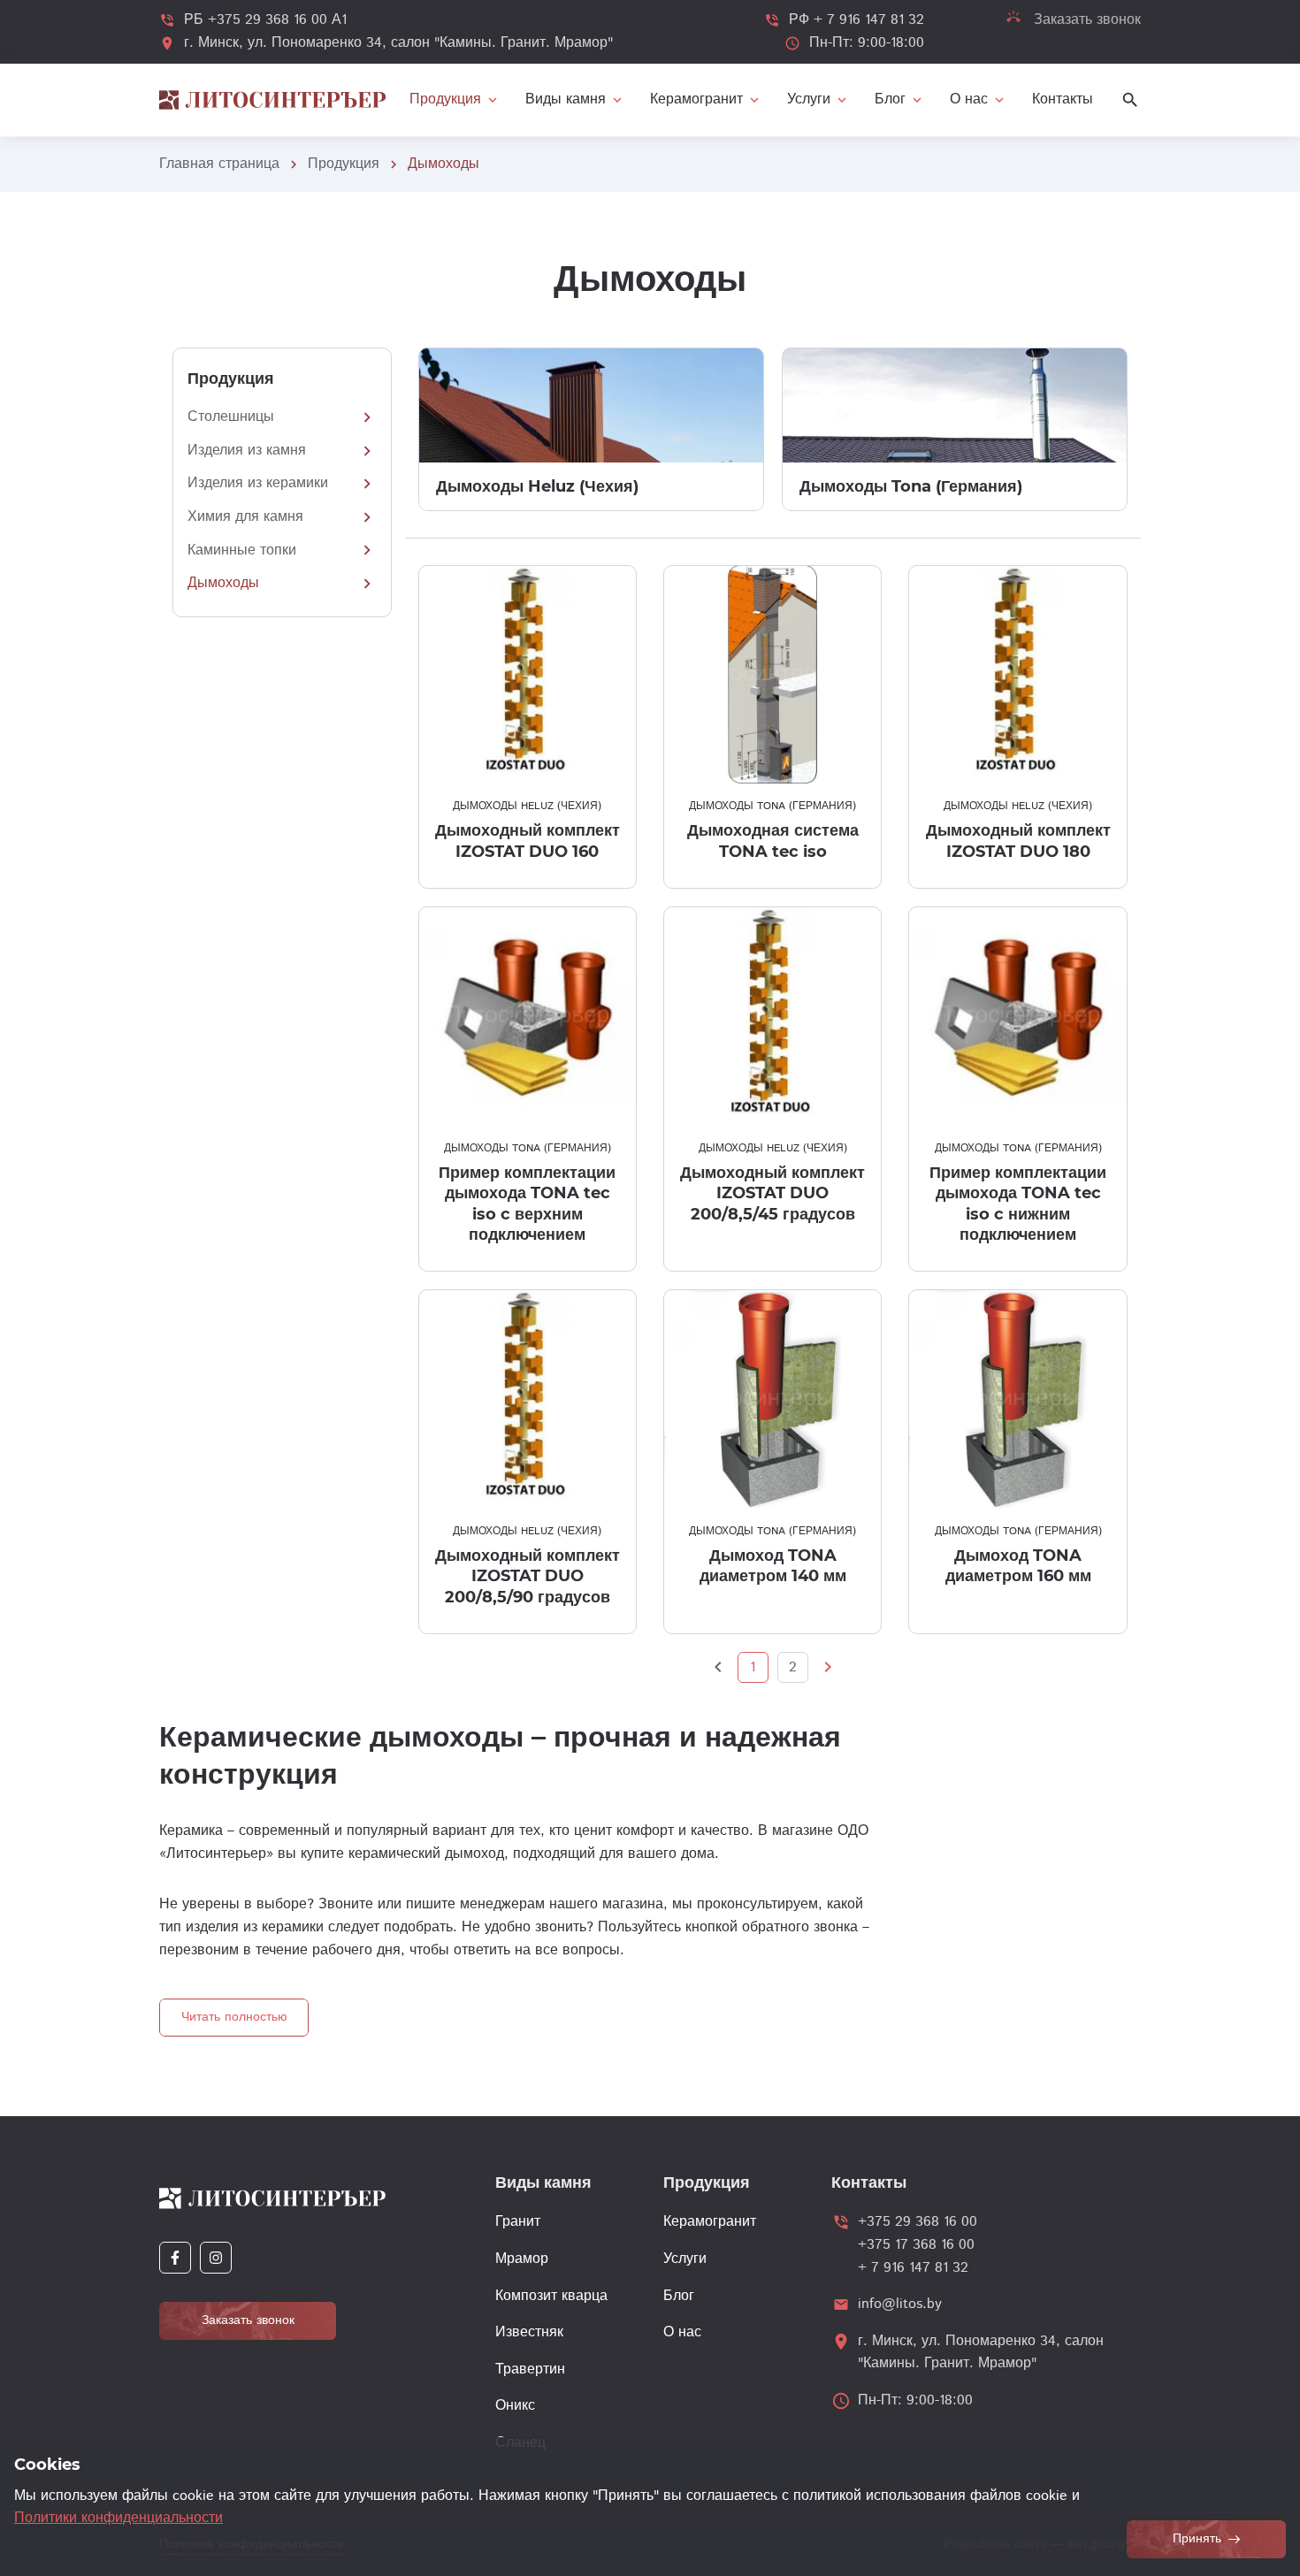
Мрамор (522, 2259)
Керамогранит (710, 2222)
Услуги (685, 2259)
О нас (682, 2332)
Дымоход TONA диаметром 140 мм (773, 1566)
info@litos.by (900, 2304)
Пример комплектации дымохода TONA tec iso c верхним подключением (527, 1204)
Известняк (529, 2332)
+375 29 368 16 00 (918, 2222)
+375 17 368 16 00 (916, 2245)
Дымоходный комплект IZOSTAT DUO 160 (528, 841)
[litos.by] (273, 100)
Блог (679, 2296)
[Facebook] (175, 2258)
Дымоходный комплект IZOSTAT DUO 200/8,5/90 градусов (528, 1576)
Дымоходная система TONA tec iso (773, 841)
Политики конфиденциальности (119, 2518)
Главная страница (219, 164)
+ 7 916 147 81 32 (913, 2268)
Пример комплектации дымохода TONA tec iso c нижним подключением (1018, 1204)
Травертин (530, 2370)
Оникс (515, 2406)
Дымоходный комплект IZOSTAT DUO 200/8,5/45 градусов (772, 1193)
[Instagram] (216, 2258)
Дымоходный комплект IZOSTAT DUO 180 (1018, 841)
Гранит (518, 2222)
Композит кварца (551, 2296)
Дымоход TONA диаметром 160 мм (1018, 1566)
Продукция (344, 164)
